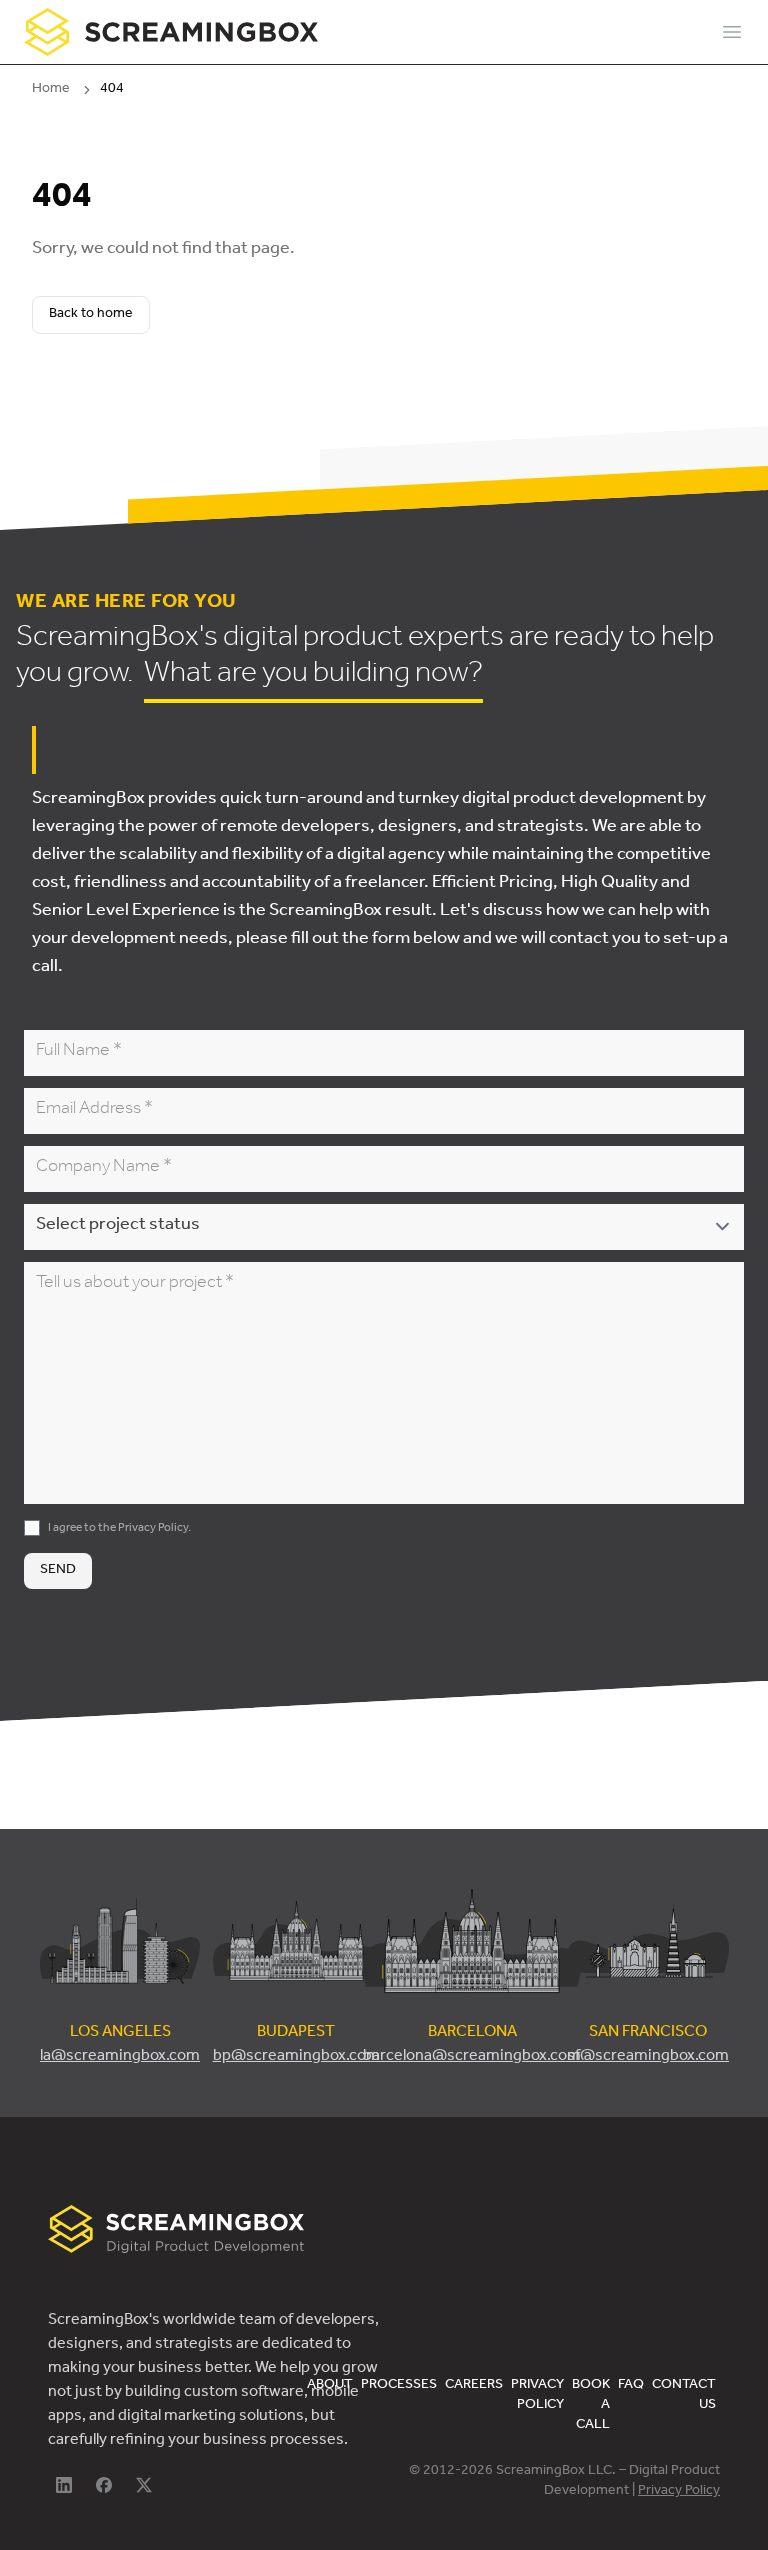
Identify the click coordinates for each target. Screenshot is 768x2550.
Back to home (91, 315)
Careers (474, 2386)
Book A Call (591, 2406)
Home (51, 90)
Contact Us (684, 2396)
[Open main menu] (732, 32)
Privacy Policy (153, 1529)
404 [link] (112, 90)
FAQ (631, 2386)
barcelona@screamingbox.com (472, 2057)
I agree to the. (119, 1529)
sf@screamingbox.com (648, 2057)
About (330, 2386)
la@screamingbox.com (120, 2057)
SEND (58, 1571)
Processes (399, 2386)
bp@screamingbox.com (296, 2057)
